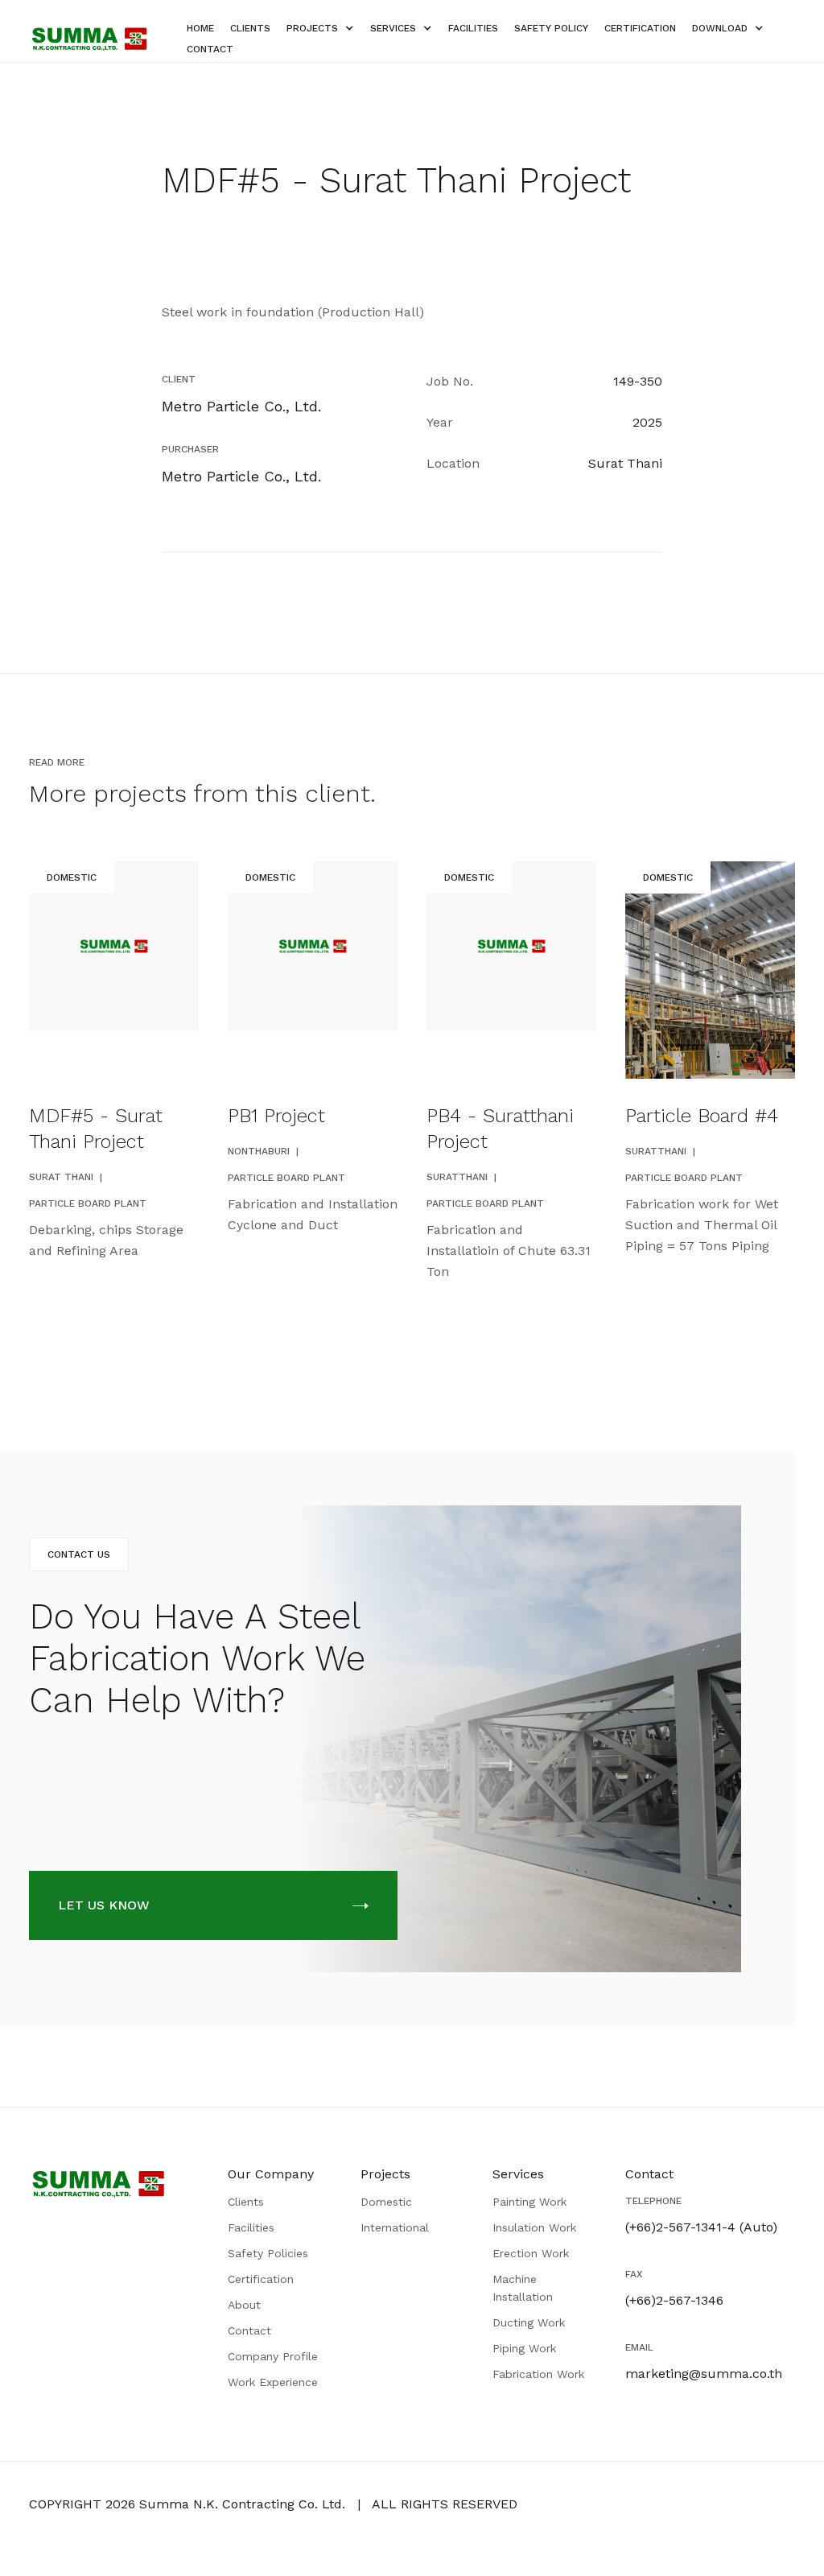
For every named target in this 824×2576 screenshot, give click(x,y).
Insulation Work (534, 2227)
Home (200, 28)
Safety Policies (268, 2253)
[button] (320, 28)
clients (250, 28)
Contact (249, 2330)
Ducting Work (529, 2322)
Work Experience (273, 2382)
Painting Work (529, 2202)
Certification (261, 2279)
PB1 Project (276, 1116)
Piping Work (524, 2348)
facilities (473, 28)
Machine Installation (523, 2288)
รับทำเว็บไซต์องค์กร (274, 2533)
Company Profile (273, 2356)
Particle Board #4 (702, 1116)
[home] (89, 39)
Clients (246, 2202)
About (244, 2305)
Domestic (386, 2202)
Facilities (251, 2227)
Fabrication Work (538, 2374)
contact (210, 49)
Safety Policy (551, 28)
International (395, 2227)
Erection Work (531, 2253)
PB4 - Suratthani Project (500, 1129)
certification (640, 28)
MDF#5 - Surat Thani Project (96, 1129)
